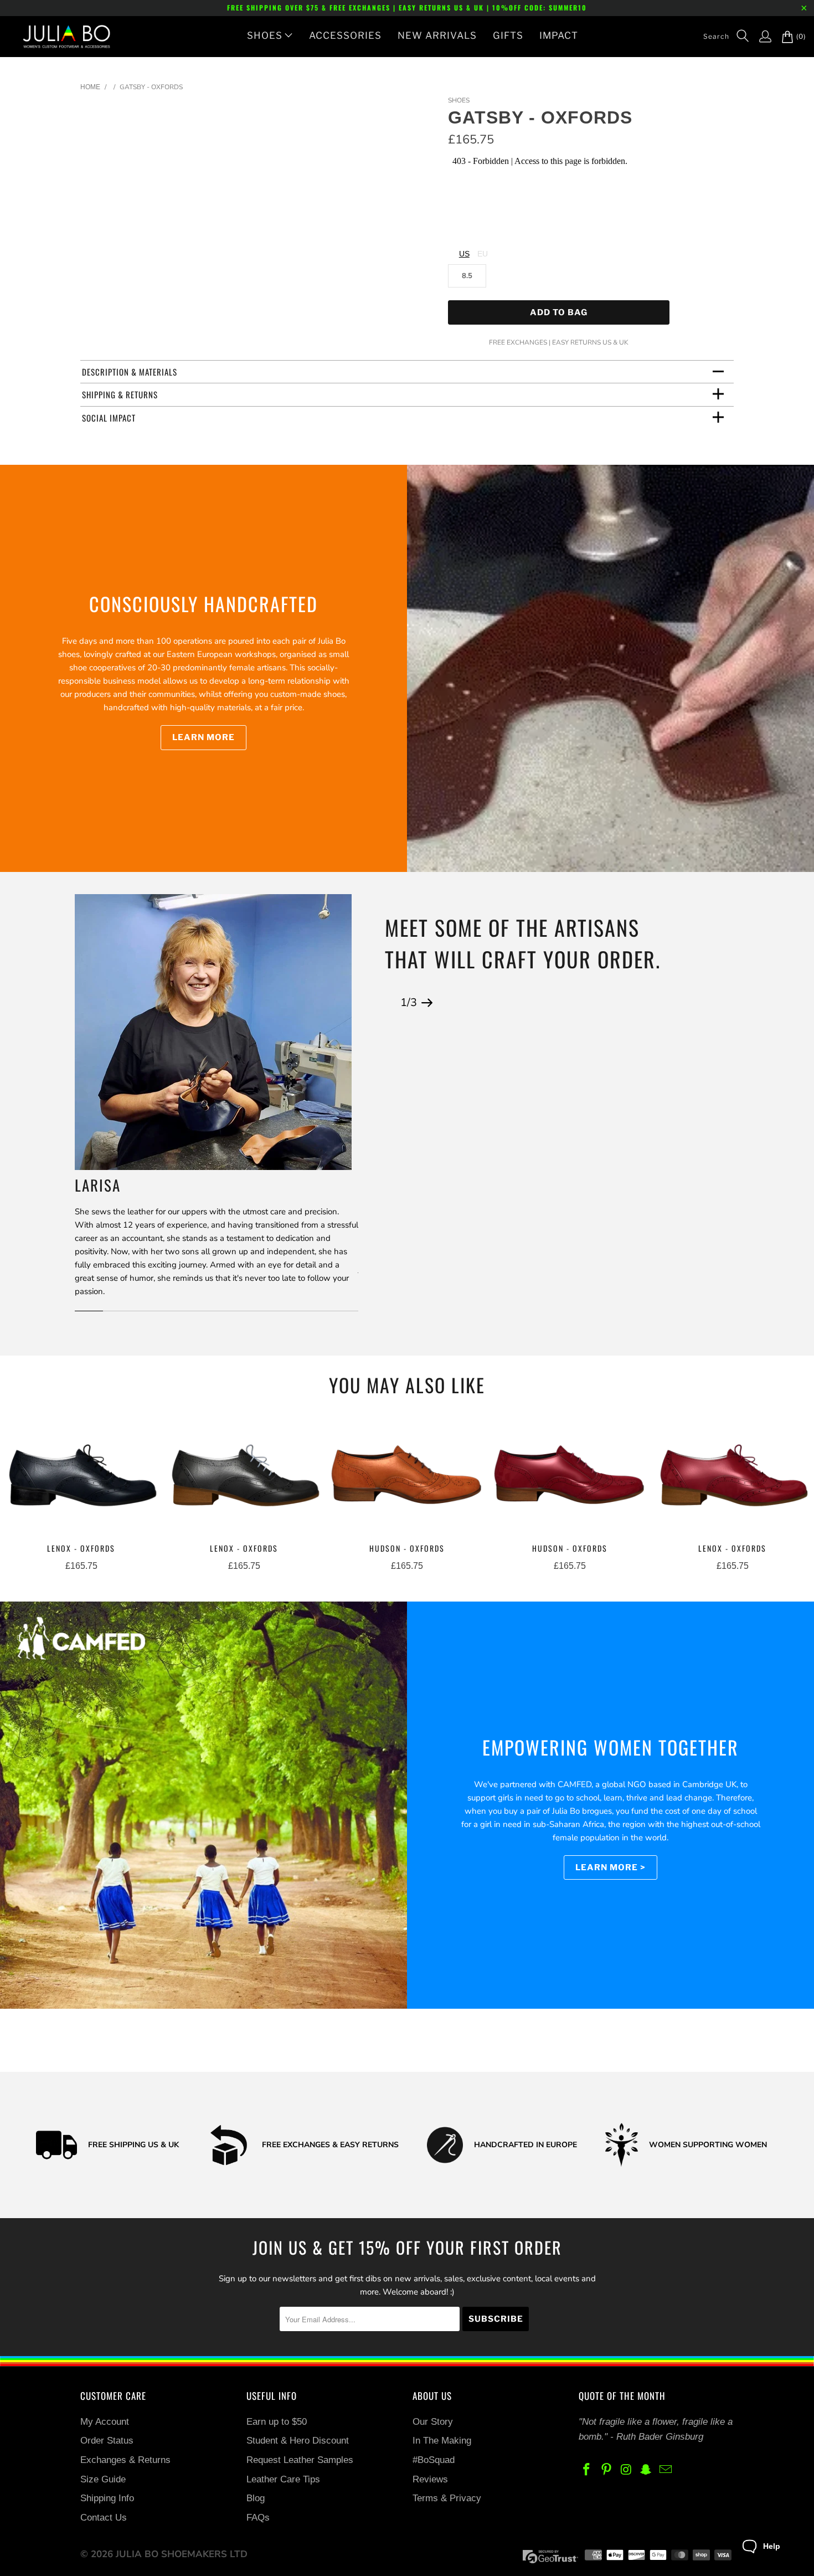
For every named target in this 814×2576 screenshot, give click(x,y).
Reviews (430, 2479)
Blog (256, 2498)
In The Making (442, 2441)
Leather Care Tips (283, 2479)
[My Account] (760, 37)
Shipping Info (107, 2498)
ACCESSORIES (345, 35)
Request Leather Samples (300, 2460)
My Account (105, 2422)
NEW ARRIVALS (437, 35)
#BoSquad (434, 2460)
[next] (427, 1003)
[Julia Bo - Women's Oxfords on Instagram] (626, 2470)
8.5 (467, 276)
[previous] (390, 1003)
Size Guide (103, 2479)
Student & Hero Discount (298, 2441)
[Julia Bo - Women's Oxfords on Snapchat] (646, 2470)
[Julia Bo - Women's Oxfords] (61, 37)
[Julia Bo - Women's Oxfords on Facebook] (587, 2470)
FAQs (258, 2518)
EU (483, 254)
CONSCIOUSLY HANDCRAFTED (203, 604)
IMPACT (559, 35)
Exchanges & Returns (125, 2460)
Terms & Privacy (447, 2498)
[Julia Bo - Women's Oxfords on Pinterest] (607, 2470)
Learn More (203, 737)
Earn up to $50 (277, 2422)
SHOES (265, 35)
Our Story (433, 2422)
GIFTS (508, 35)
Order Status (107, 2441)
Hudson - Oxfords (407, 1478)
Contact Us (104, 2518)
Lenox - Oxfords (81, 1478)
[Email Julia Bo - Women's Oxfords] (666, 2470)
